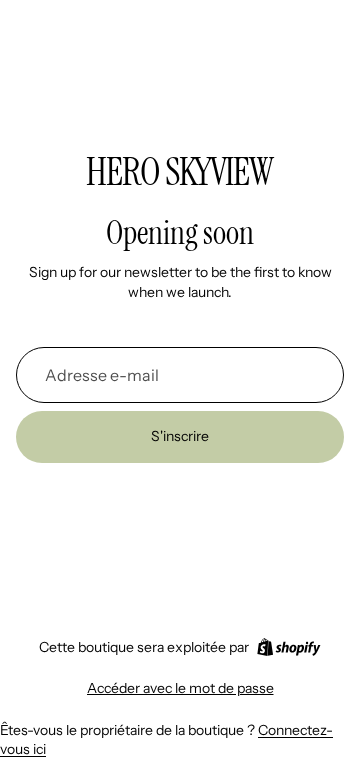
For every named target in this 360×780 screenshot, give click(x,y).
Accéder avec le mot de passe (180, 688)
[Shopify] (288, 647)
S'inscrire (180, 436)
